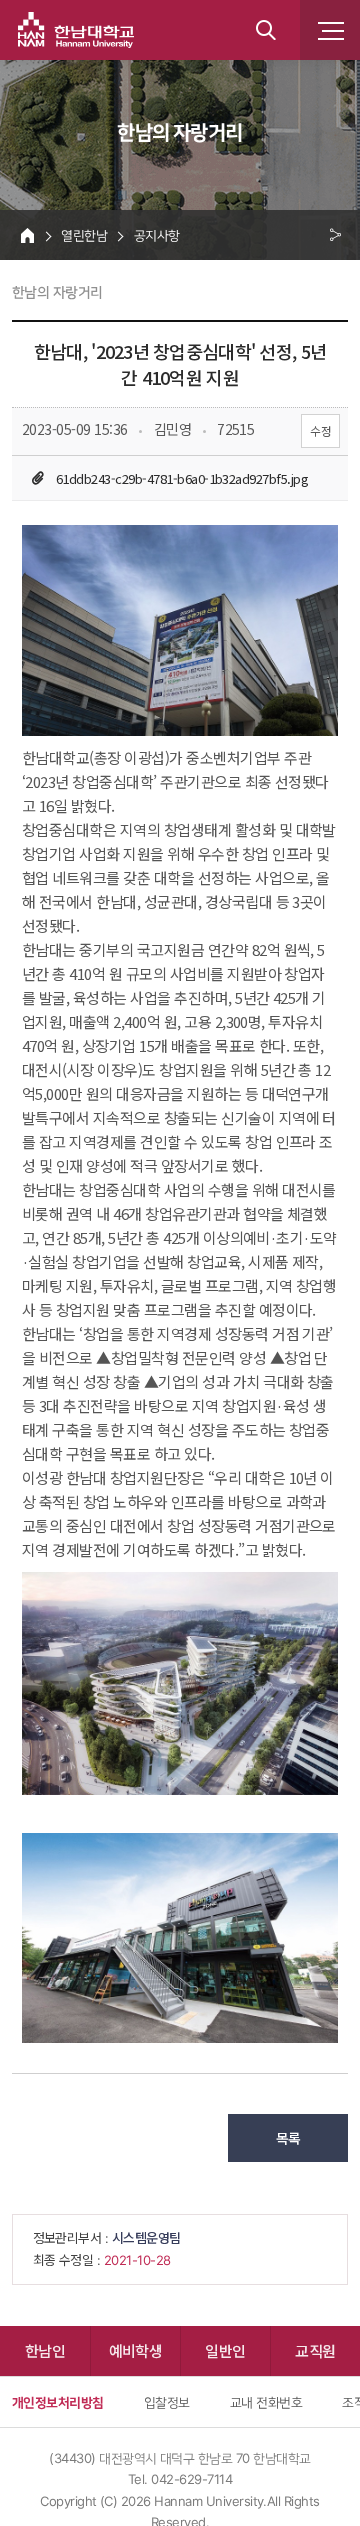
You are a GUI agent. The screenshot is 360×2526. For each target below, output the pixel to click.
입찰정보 (167, 2402)
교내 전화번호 (266, 2402)
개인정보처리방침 (58, 2402)
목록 (288, 2138)
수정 (320, 430)
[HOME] (27, 235)
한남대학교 (76, 30)
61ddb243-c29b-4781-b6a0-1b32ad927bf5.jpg (182, 478)
